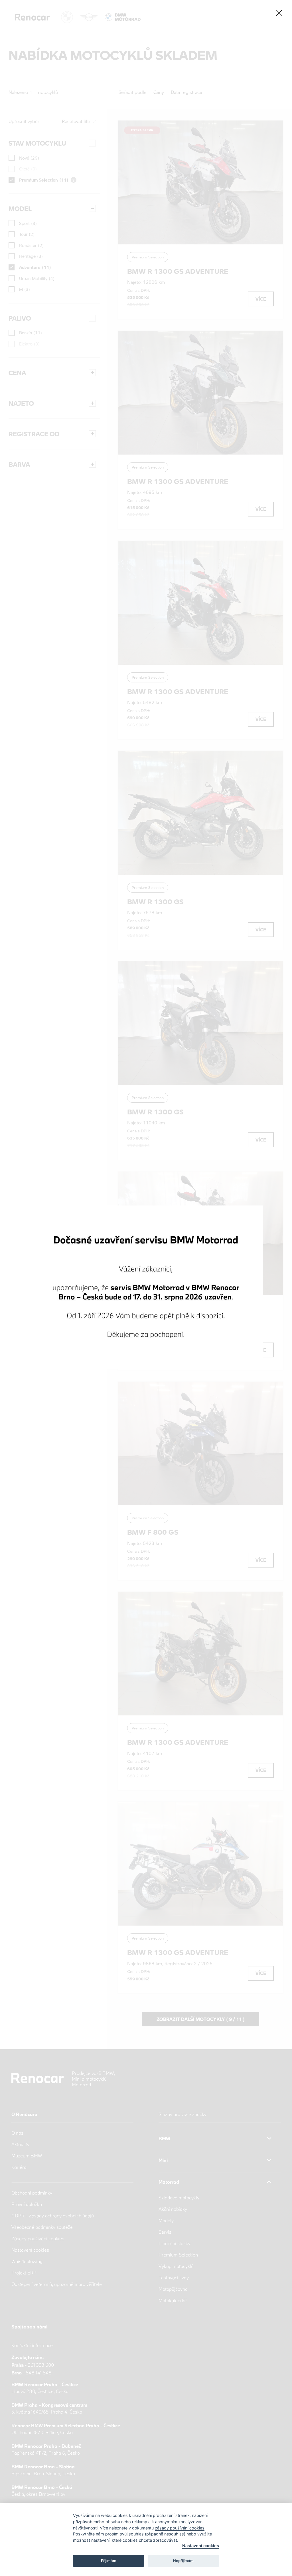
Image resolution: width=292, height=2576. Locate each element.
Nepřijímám (183, 2561)
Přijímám (109, 2561)
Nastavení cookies (201, 2546)
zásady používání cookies (180, 2528)
